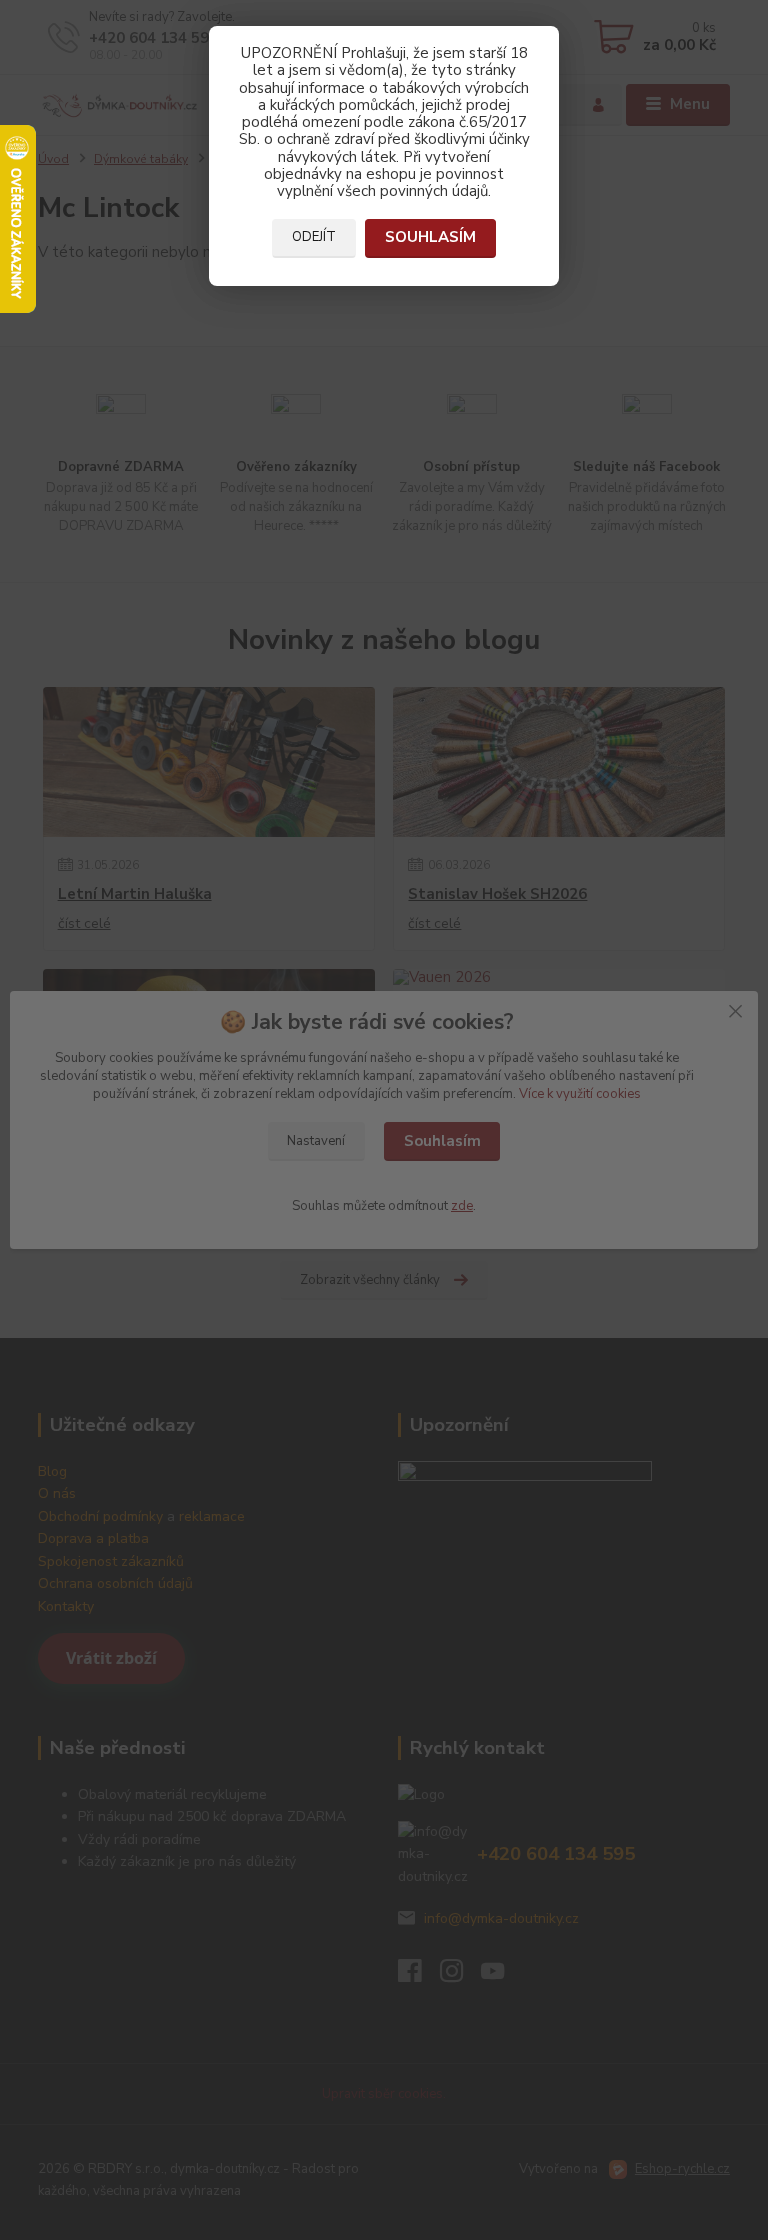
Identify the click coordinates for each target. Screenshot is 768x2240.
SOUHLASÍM (430, 237)
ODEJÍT (314, 237)
